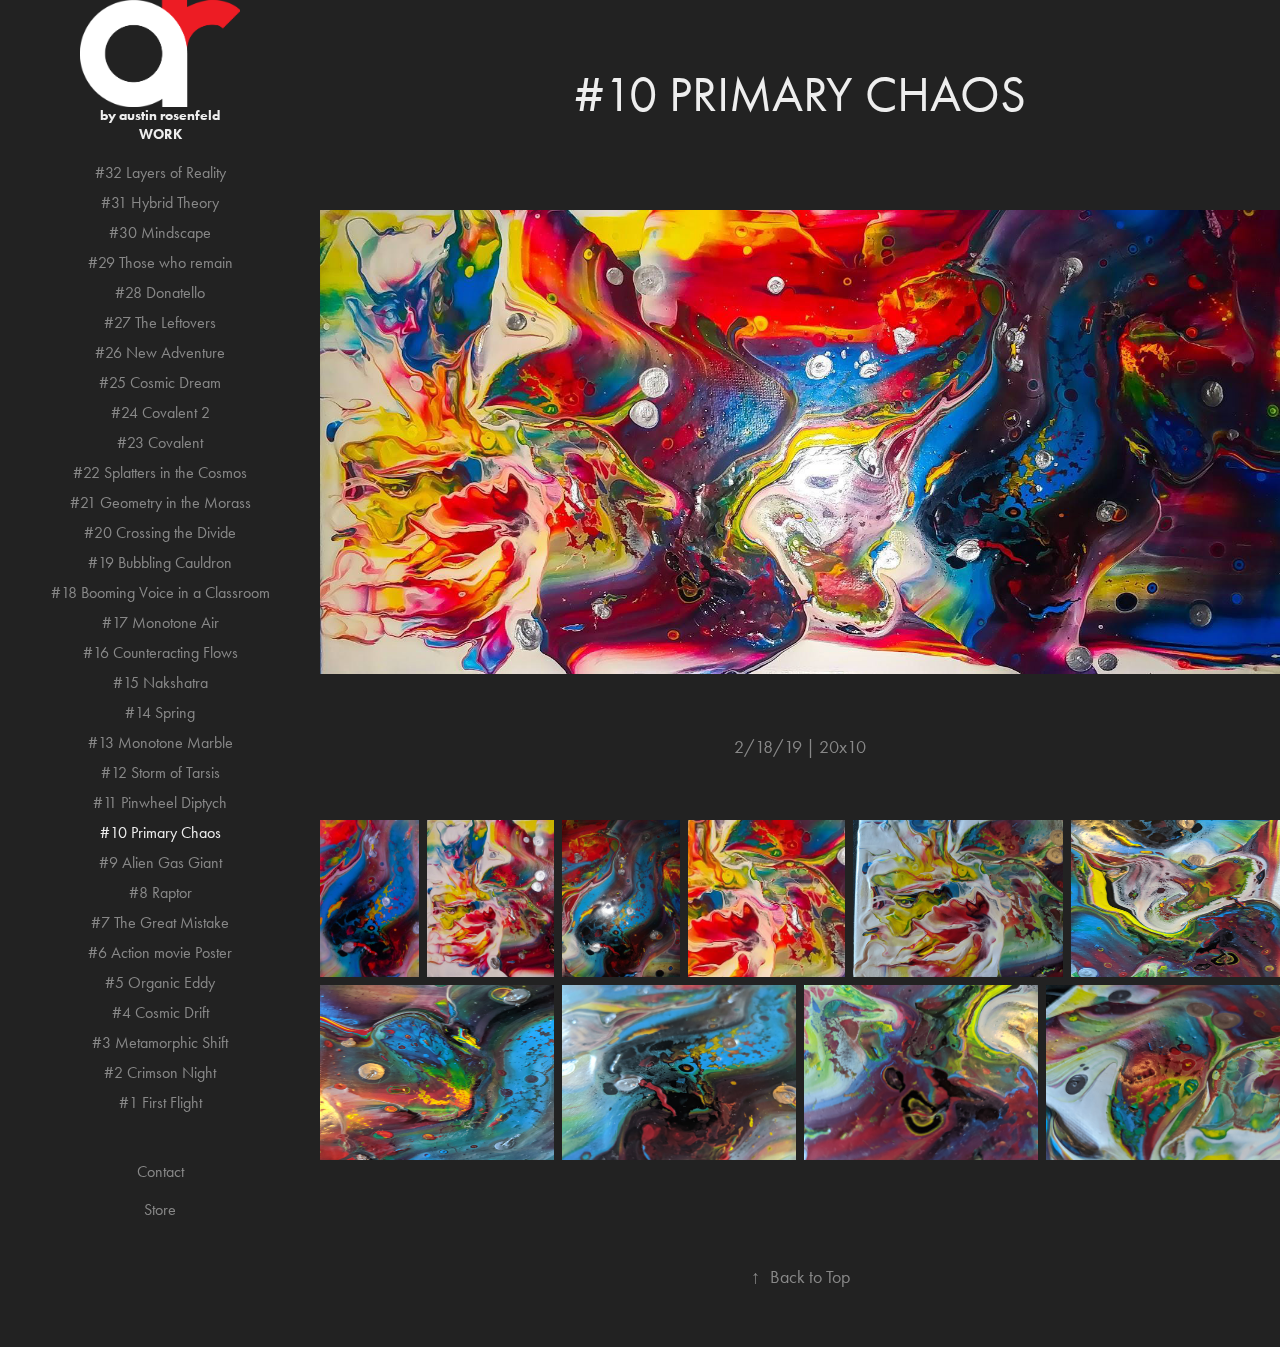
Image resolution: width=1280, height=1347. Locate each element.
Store (160, 1209)
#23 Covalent (160, 442)
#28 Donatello (160, 292)
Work (160, 134)
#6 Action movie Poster (160, 952)
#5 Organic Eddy (160, 982)
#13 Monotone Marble (160, 742)
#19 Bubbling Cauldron (160, 562)
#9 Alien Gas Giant (160, 862)
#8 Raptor (160, 892)
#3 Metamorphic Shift (160, 1042)
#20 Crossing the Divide (160, 532)
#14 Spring (160, 712)
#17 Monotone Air (160, 622)
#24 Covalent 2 (160, 412)
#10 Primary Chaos (160, 832)
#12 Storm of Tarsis (160, 772)
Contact (160, 1171)
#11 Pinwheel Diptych (160, 802)
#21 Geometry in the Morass (160, 502)
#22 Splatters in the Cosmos (160, 472)
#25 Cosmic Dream (160, 382)
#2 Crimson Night (160, 1072)
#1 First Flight (160, 1102)
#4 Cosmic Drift (160, 1012)
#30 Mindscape (160, 232)
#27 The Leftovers (160, 322)
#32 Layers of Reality (160, 172)
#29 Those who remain (160, 262)
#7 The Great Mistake (160, 922)
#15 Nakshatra (160, 682)
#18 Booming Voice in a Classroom (160, 592)
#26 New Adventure (160, 352)
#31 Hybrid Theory (160, 202)
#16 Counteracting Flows (160, 652)
